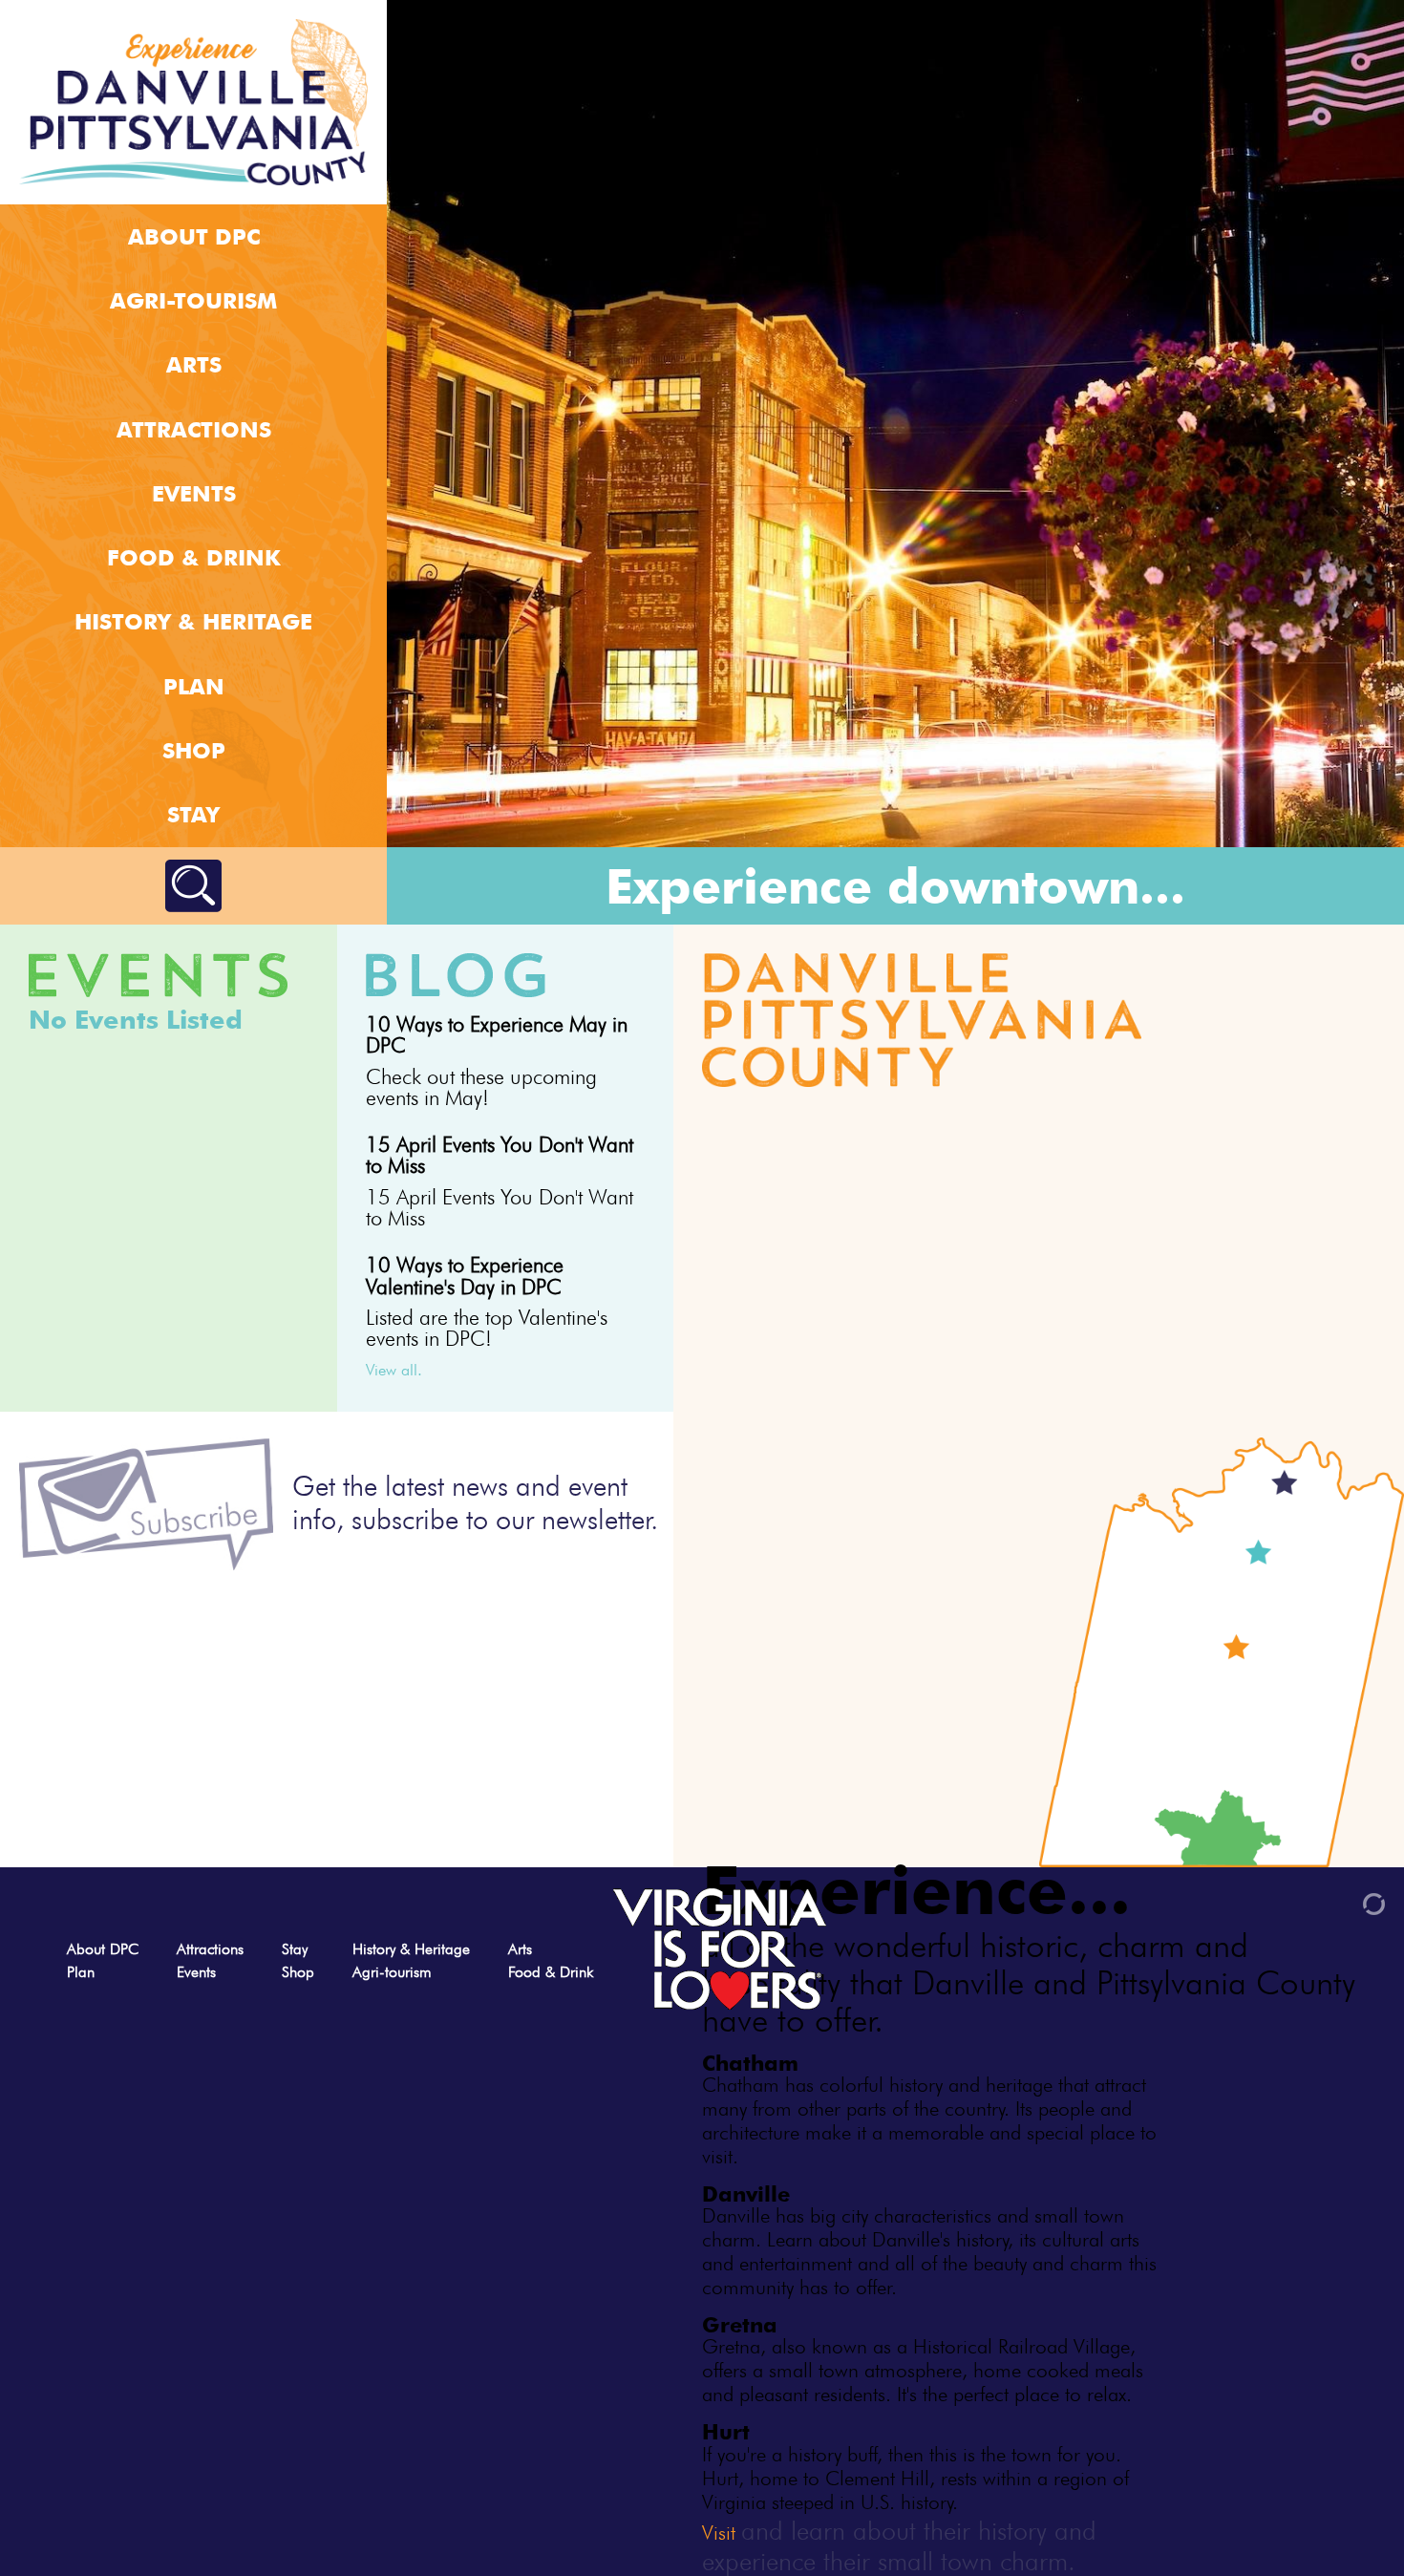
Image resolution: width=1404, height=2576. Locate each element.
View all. (394, 1370)
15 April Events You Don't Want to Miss (500, 1155)
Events (194, 493)
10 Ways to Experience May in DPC (497, 1034)
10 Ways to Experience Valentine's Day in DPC (465, 1275)
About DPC (194, 236)
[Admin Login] (1341, 1902)
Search (193, 886)
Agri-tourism (193, 300)
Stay (193, 814)
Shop (194, 750)
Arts (194, 364)
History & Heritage (193, 621)
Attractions (194, 429)
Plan (194, 686)
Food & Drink (194, 557)
